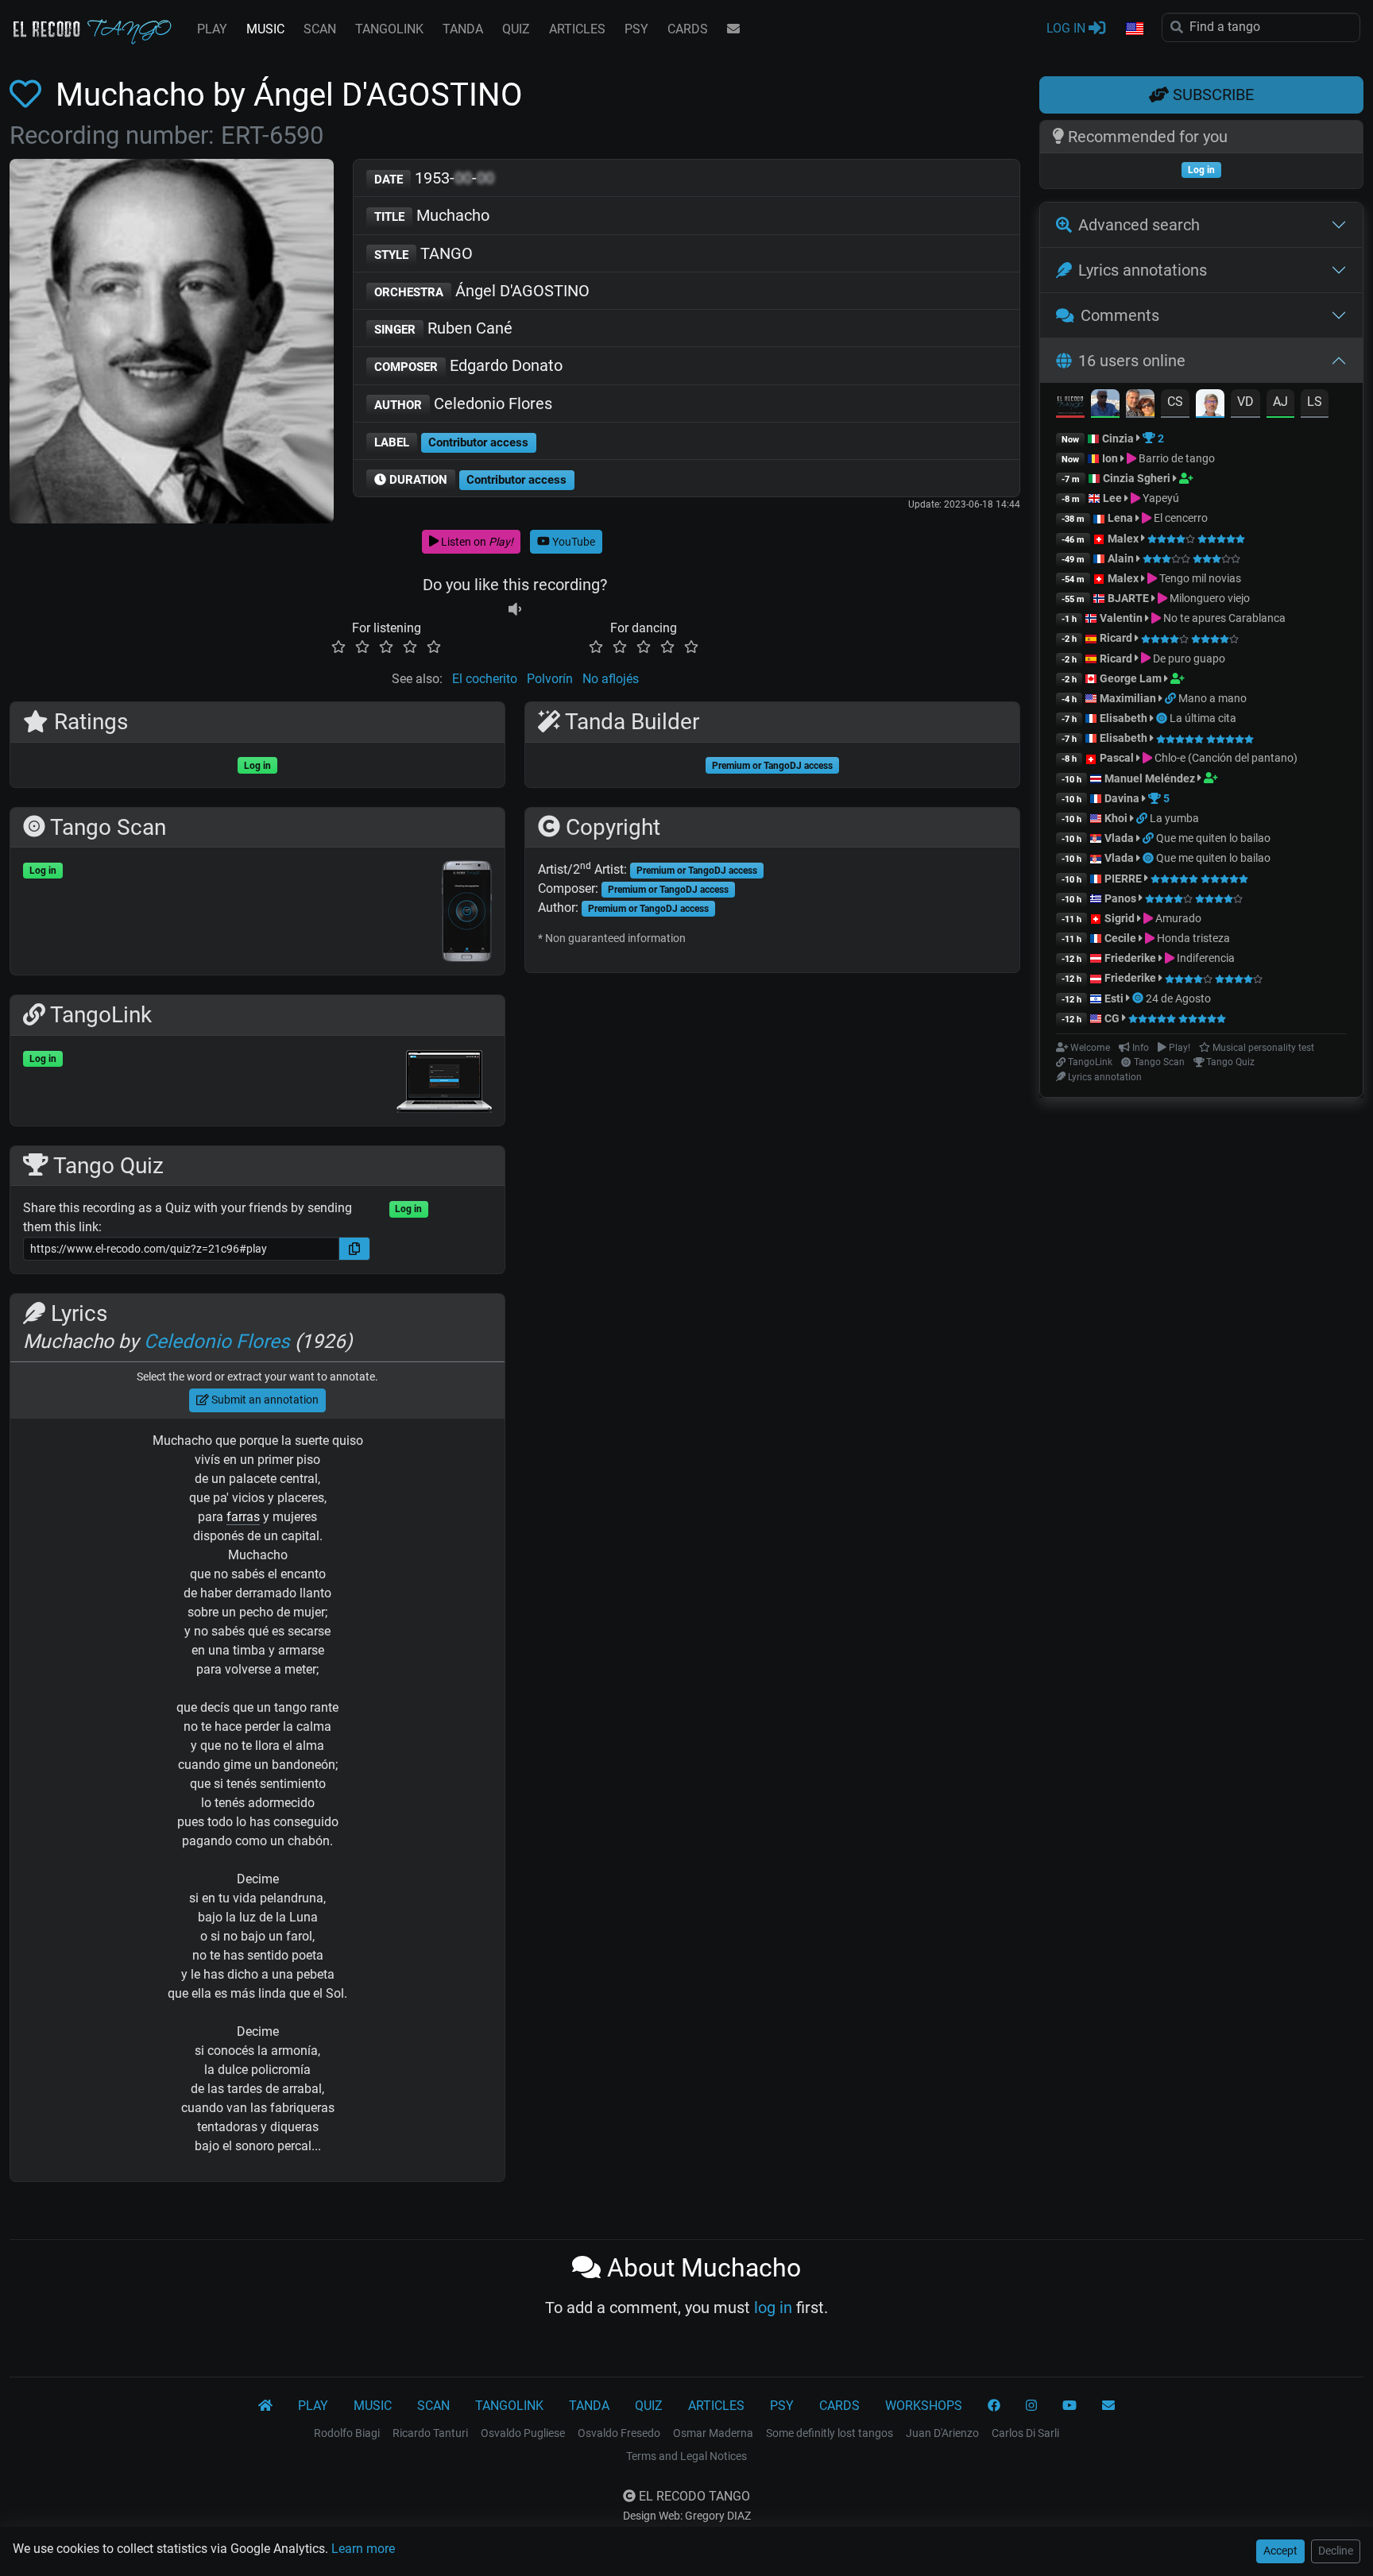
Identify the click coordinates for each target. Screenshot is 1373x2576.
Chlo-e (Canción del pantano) (1225, 758)
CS (1175, 402)
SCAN (320, 29)
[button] (1134, 29)
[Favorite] (29, 95)
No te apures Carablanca (1223, 618)
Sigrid (1120, 918)
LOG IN (1067, 28)
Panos (1120, 898)
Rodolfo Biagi (347, 2433)
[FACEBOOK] (994, 2406)
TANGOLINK (389, 29)
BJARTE (1128, 598)
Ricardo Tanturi (430, 2433)
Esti (1114, 998)
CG (1112, 1018)
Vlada (1119, 838)
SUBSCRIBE (1211, 95)
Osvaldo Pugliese (523, 2433)
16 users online (1132, 361)
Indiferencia (1205, 958)
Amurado (1177, 918)
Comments (1120, 315)
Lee (1112, 498)
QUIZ (516, 29)
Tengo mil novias (1199, 578)
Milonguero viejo (1209, 598)
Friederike (1130, 958)
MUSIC (265, 29)
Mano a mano (1212, 698)
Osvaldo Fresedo (619, 2433)
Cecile (1120, 938)
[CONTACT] (733, 29)
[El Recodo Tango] (265, 2406)
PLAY (212, 29)
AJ (1280, 402)
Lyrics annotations (1143, 270)
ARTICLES (577, 29)
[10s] (515, 609)
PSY (636, 29)
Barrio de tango (1176, 458)
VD (1245, 402)
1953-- (434, 178)
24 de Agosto (1178, 998)
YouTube (572, 542)
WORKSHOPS (924, 2406)
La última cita (1203, 718)
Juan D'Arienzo (942, 2433)
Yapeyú (1160, 498)
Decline (1336, 2551)
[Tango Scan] (1163, 718)
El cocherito (485, 679)
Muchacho (432, 215)
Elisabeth (1124, 718)
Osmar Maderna (713, 2433)
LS (1315, 402)
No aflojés (611, 679)
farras (243, 1517)
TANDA (463, 29)
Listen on (476, 542)
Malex (1123, 539)
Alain (1121, 558)
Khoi (1116, 818)
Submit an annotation (264, 1400)
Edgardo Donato (468, 365)
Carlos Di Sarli (1025, 2433)
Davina (1122, 798)
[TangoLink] (1172, 698)
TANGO (424, 253)
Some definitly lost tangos (830, 2433)
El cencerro (1180, 518)
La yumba (1174, 818)
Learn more (363, 2549)
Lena (1120, 518)
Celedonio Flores (463, 404)
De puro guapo (1188, 658)
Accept (1280, 2551)
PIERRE (1123, 879)
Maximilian (1128, 698)
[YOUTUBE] (1069, 2406)
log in (773, 2308)
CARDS (688, 29)
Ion (1110, 458)
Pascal (1117, 758)
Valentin (1121, 618)
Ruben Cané (443, 328)
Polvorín (550, 679)
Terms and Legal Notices (686, 2456)
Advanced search (1139, 225)
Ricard (1116, 638)
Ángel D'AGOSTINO (482, 291)
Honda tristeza (1192, 938)
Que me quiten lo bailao (1213, 838)
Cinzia (1118, 438)
